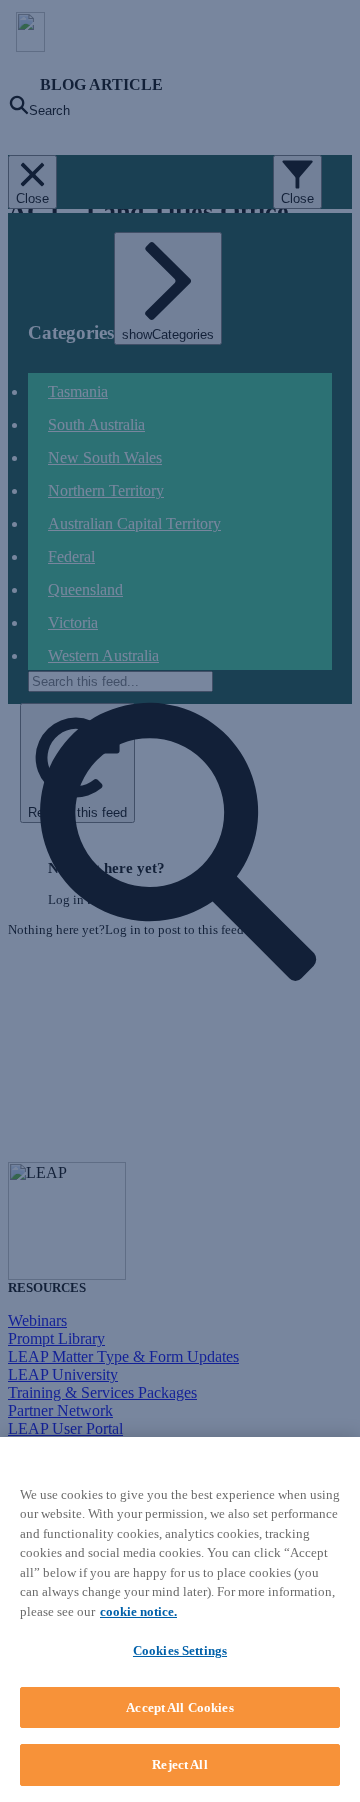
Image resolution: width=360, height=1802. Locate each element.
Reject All (179, 1764)
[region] (180, 1619)
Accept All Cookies (179, 1707)
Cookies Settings (180, 1650)
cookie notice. (138, 1611)
